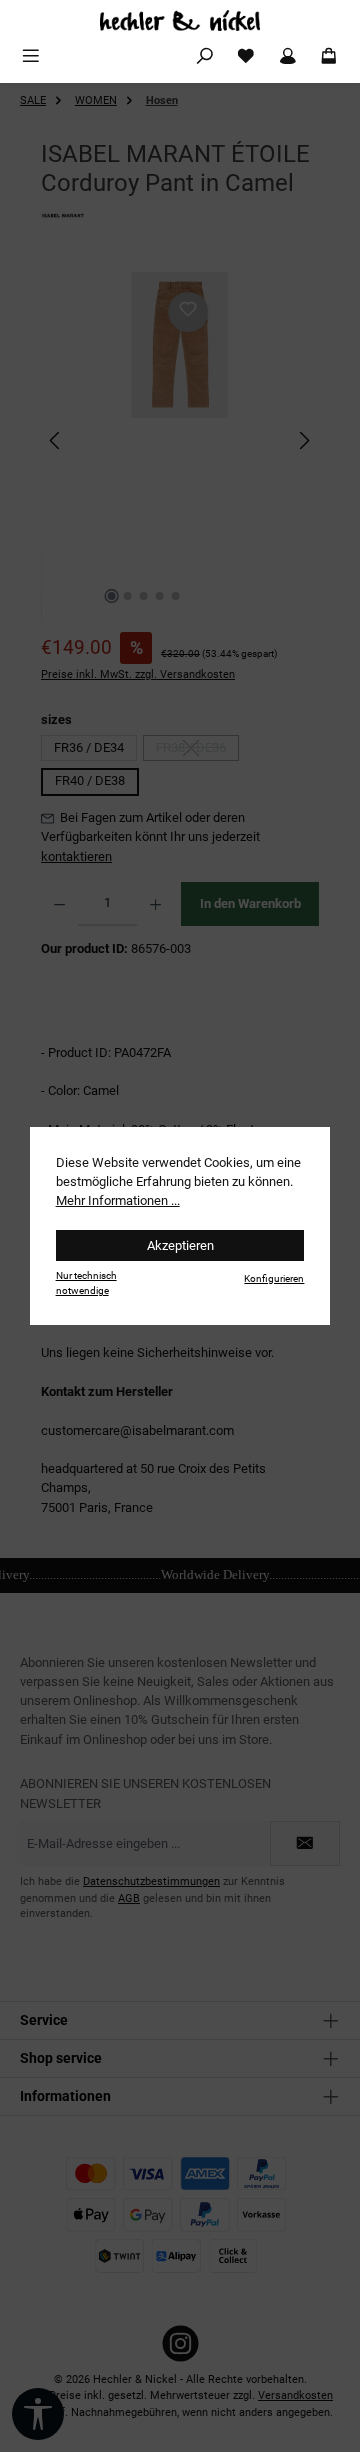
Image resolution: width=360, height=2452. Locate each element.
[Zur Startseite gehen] (180, 20)
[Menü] (31, 56)
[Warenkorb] (329, 56)
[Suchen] (205, 56)
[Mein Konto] (288, 56)
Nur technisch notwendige (86, 1283)
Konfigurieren (274, 1278)
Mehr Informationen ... (118, 1200)
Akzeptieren (180, 1245)
